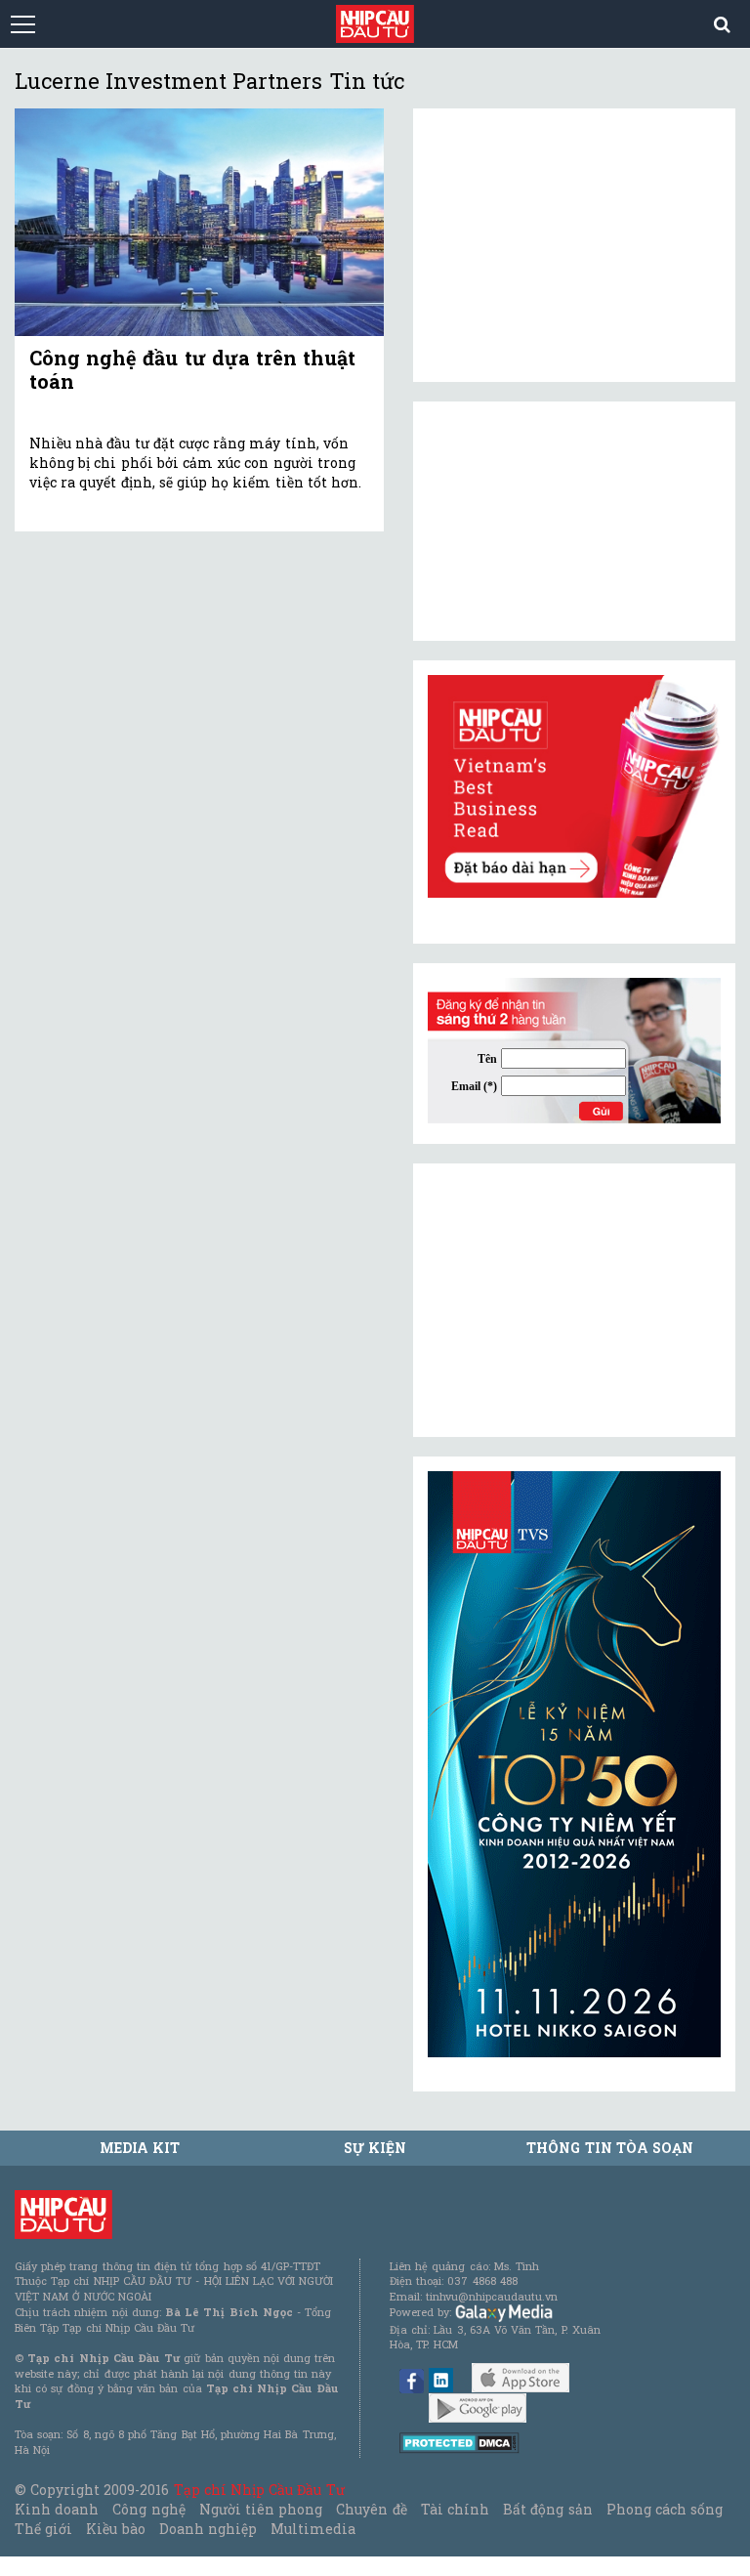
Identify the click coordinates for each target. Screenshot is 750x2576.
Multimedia (313, 2529)
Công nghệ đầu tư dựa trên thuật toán (192, 369)
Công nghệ (148, 2509)
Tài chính (455, 2509)
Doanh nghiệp (208, 2529)
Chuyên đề (371, 2509)
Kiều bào (115, 2529)
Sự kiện (375, 2148)
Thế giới (43, 2529)
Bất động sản (547, 2509)
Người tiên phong (261, 2509)
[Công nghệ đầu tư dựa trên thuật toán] (199, 222)
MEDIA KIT (140, 2148)
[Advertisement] (574, 1300)
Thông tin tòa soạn (610, 2148)
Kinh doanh (57, 2509)
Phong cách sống (665, 2509)
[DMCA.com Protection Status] (459, 2442)
